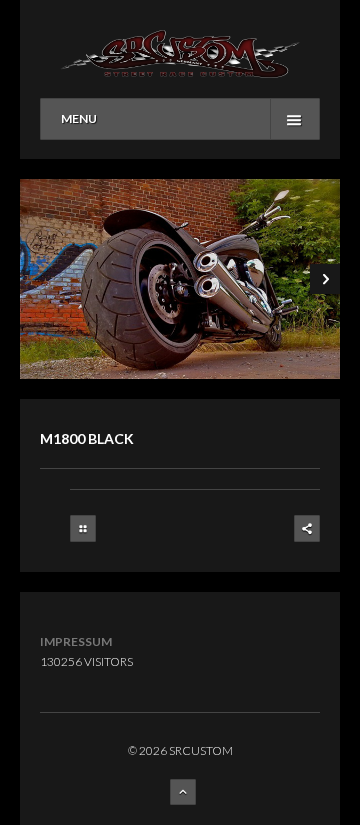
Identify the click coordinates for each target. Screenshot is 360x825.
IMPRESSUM (76, 641)
